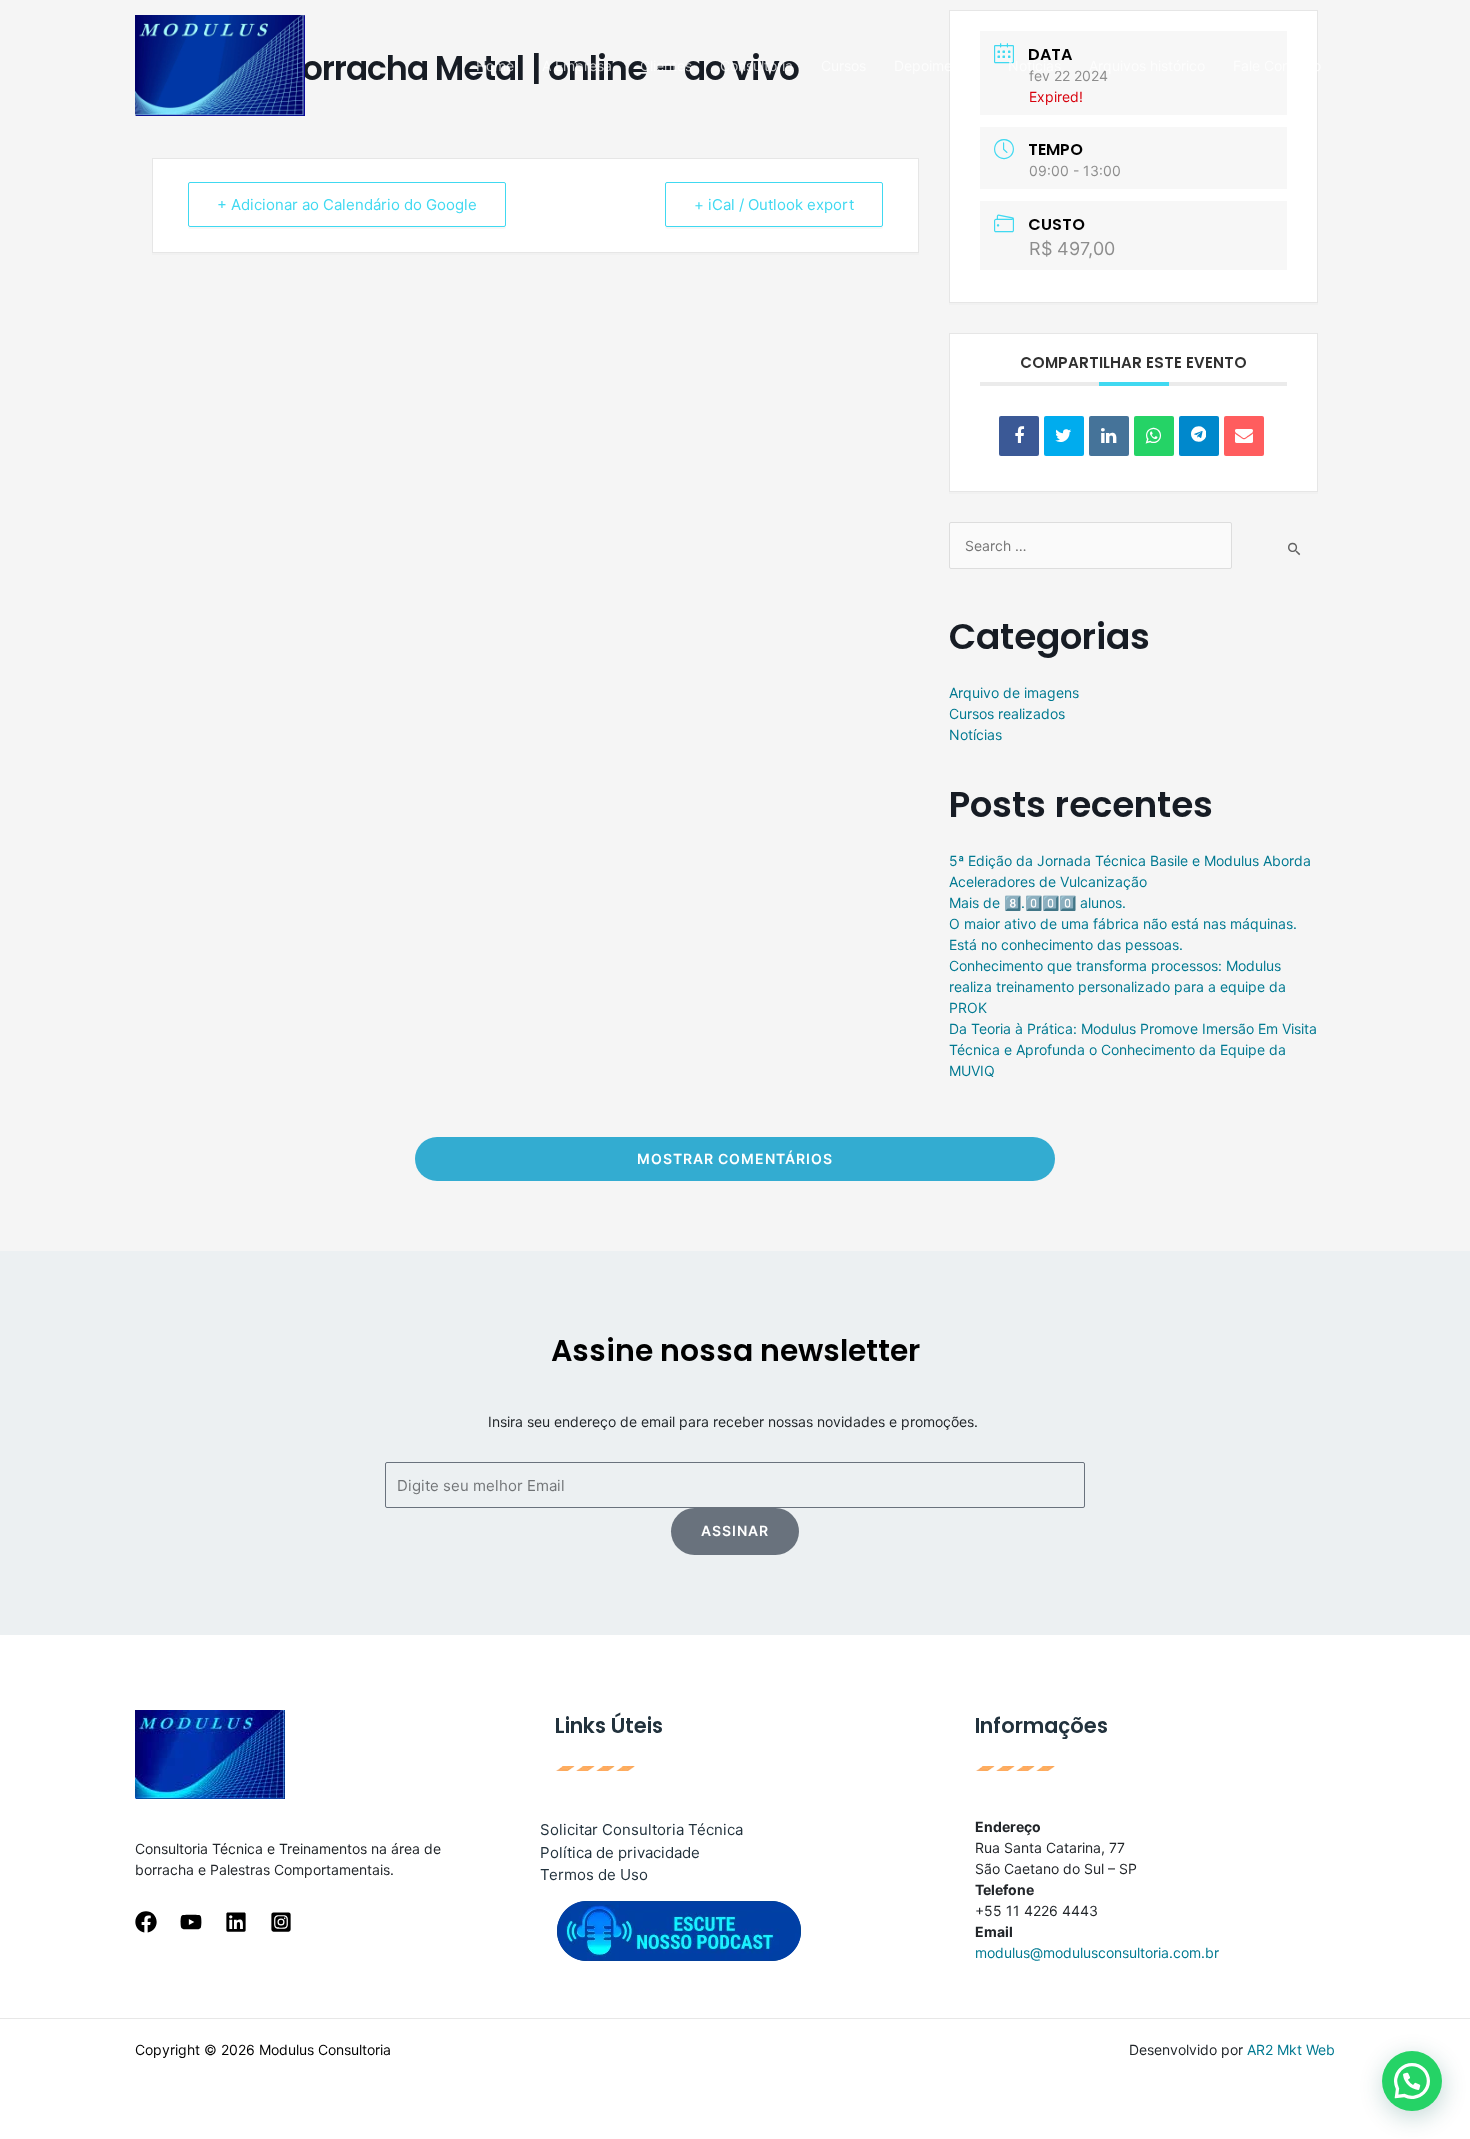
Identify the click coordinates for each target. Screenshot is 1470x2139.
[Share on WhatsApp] (1154, 436)
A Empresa (577, 65)
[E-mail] (1244, 436)
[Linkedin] (1109, 436)
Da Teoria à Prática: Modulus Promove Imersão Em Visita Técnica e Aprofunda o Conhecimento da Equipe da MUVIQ (1133, 1049)
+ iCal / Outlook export (774, 204)
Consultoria (756, 65)
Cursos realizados (1007, 713)
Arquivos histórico (1147, 65)
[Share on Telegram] (1199, 436)
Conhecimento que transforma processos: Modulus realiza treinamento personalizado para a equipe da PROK (1117, 986)
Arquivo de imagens (1014, 692)
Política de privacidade (620, 1852)
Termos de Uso (594, 1874)
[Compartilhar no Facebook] (1019, 436)
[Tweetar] (1064, 436)
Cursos (843, 65)
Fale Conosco (1277, 65)
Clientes (666, 65)
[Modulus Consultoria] (220, 63)
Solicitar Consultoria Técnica (641, 1829)
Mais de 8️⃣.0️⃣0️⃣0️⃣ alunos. (1037, 902)
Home (495, 65)
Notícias (1034, 65)
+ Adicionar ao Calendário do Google (347, 204)
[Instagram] (281, 1922)
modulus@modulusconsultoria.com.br (1097, 1952)
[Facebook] (146, 1922)
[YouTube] (191, 1922)
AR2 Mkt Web (1291, 2049)
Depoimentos (937, 65)
